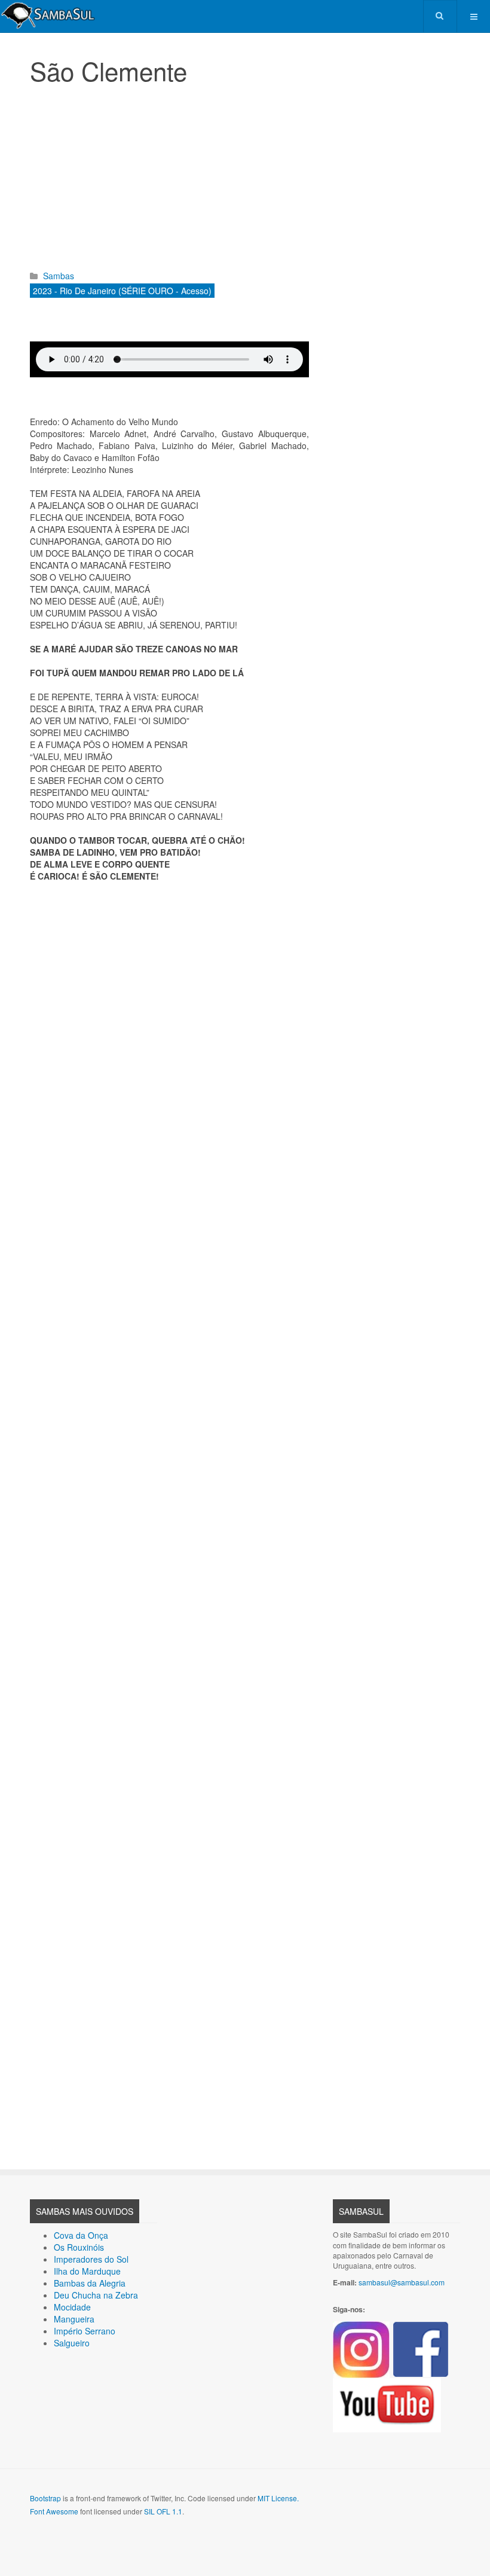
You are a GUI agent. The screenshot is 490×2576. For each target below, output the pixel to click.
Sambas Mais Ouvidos (85, 2211)
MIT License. (278, 2498)
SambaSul (361, 2211)
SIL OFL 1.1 (163, 2511)
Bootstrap (45, 2498)
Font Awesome (54, 2511)
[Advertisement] (169, 180)
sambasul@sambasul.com (402, 2282)
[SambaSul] (48, 15)
